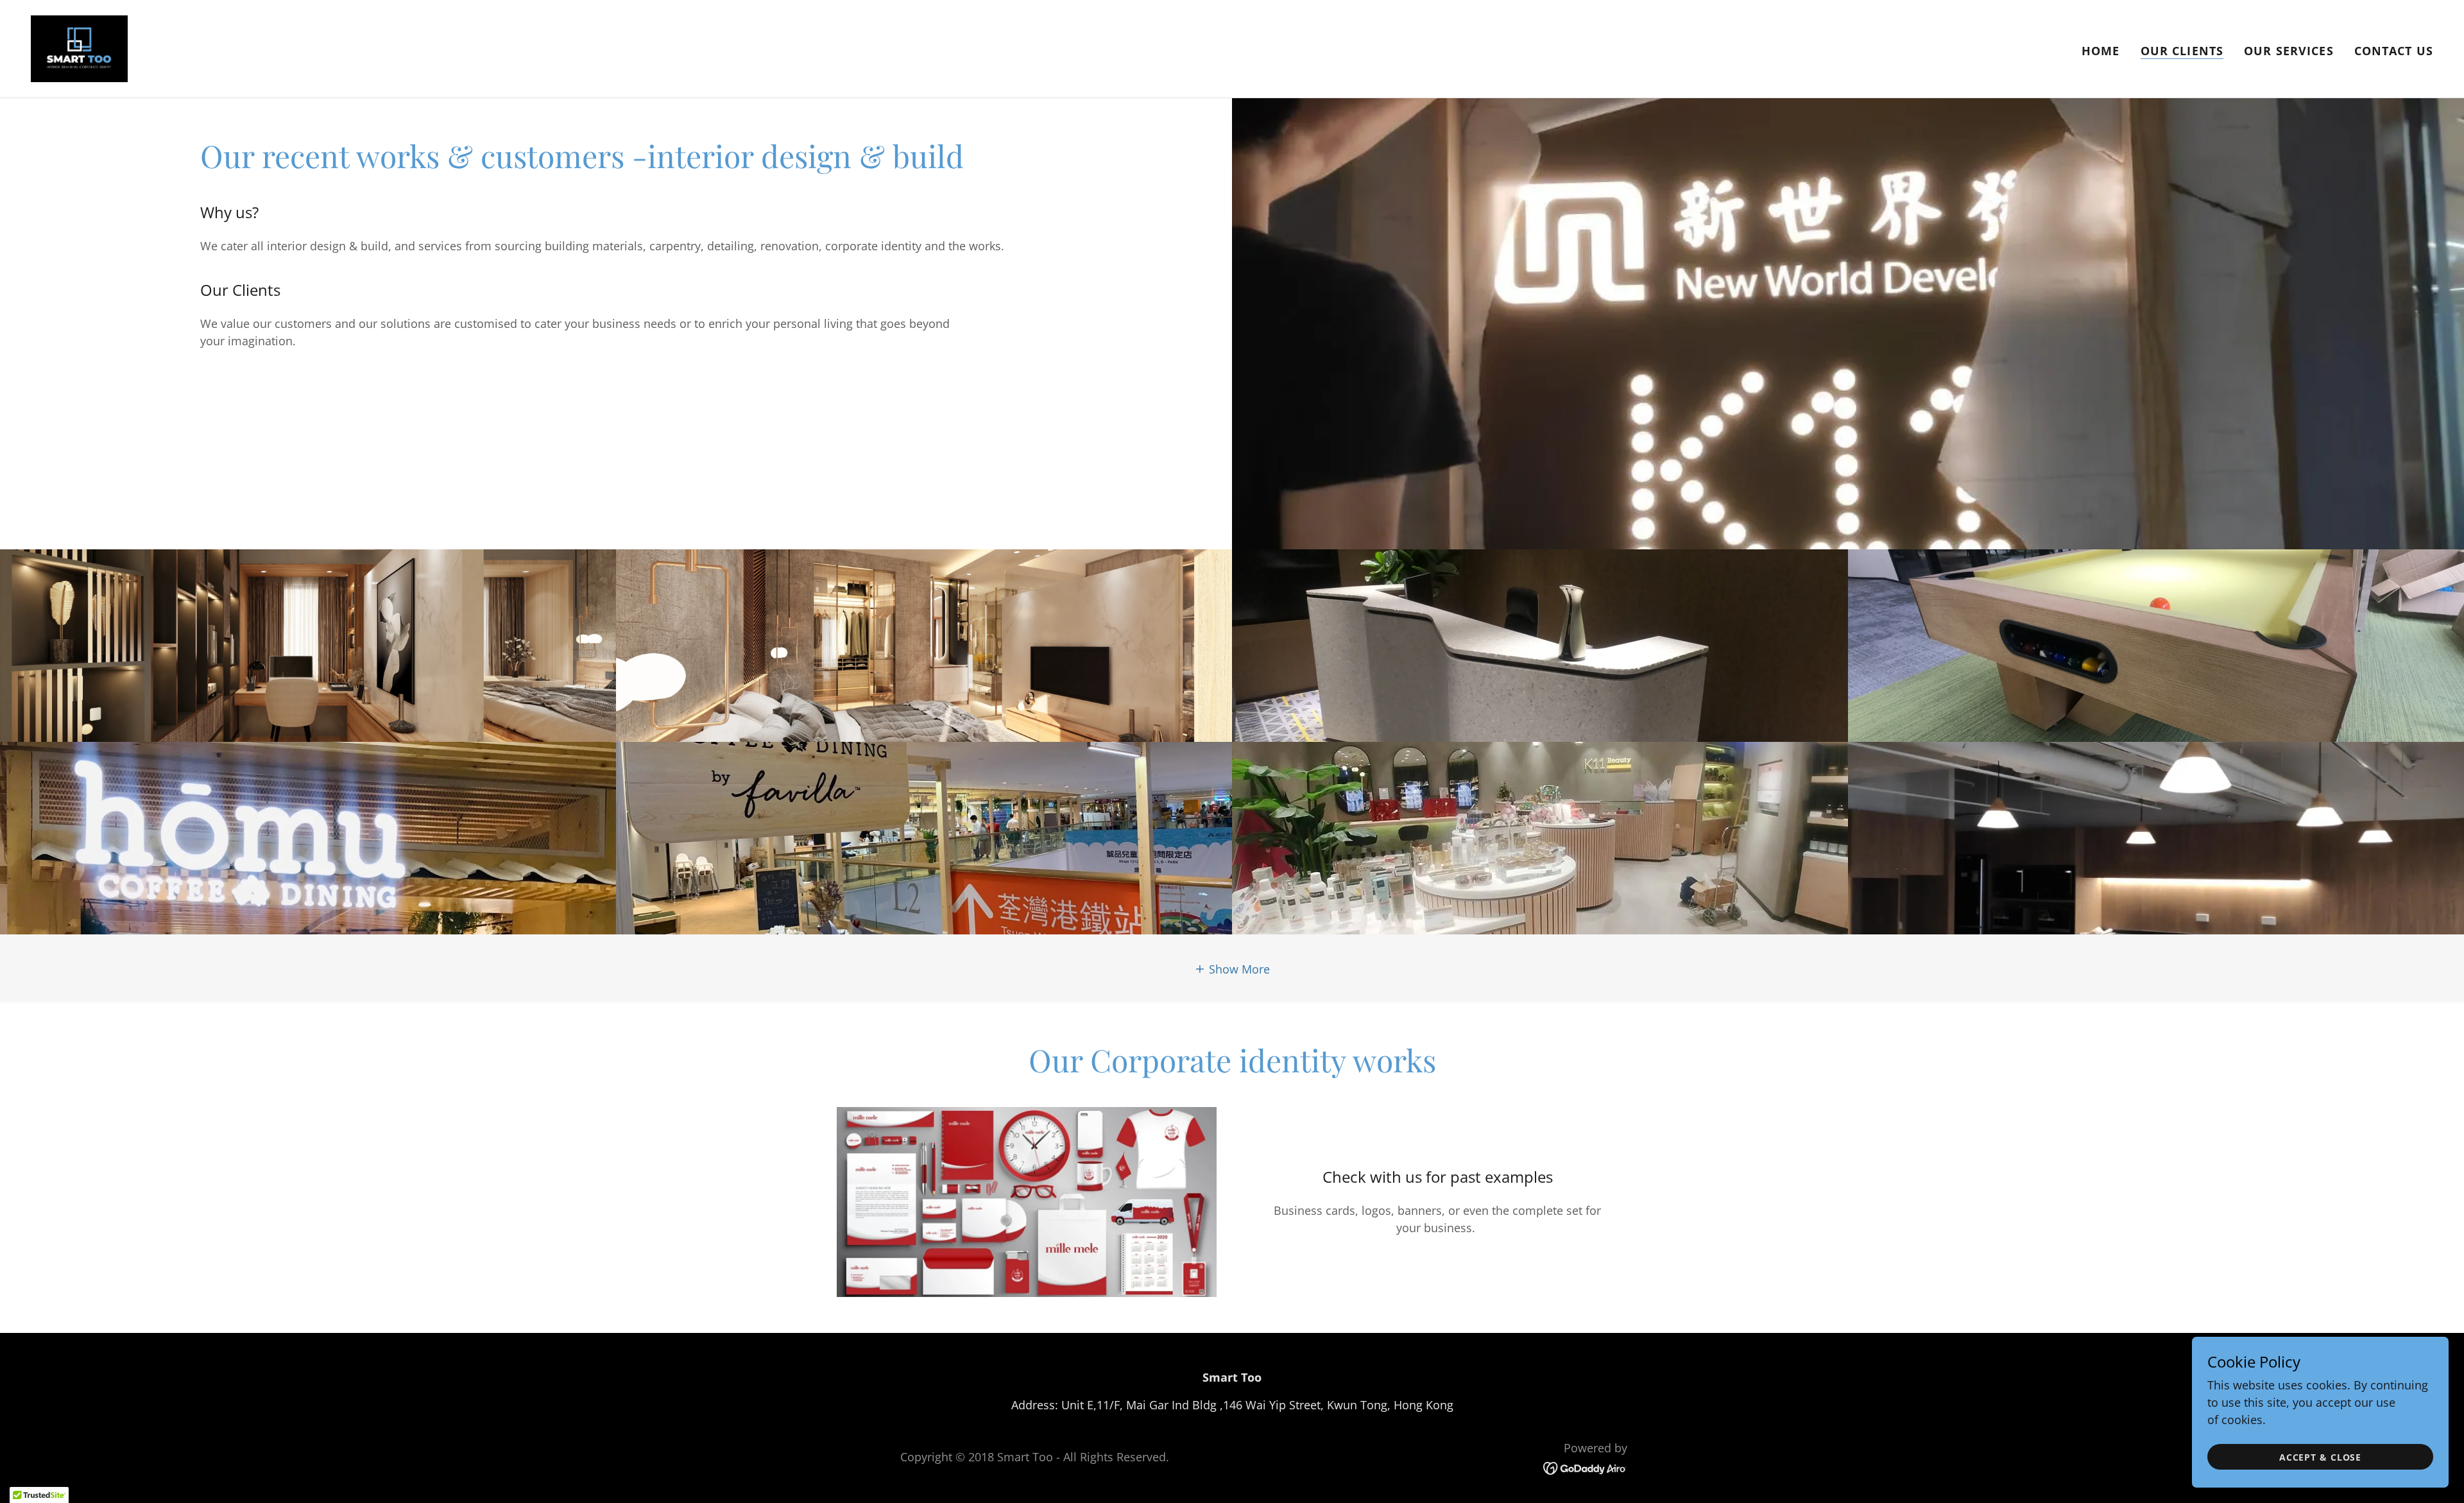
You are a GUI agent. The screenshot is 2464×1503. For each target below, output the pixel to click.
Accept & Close (2320, 1457)
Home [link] (2101, 51)
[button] (1232, 968)
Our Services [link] (2289, 51)
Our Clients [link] (2182, 51)
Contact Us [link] (2394, 51)
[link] (79, 47)
